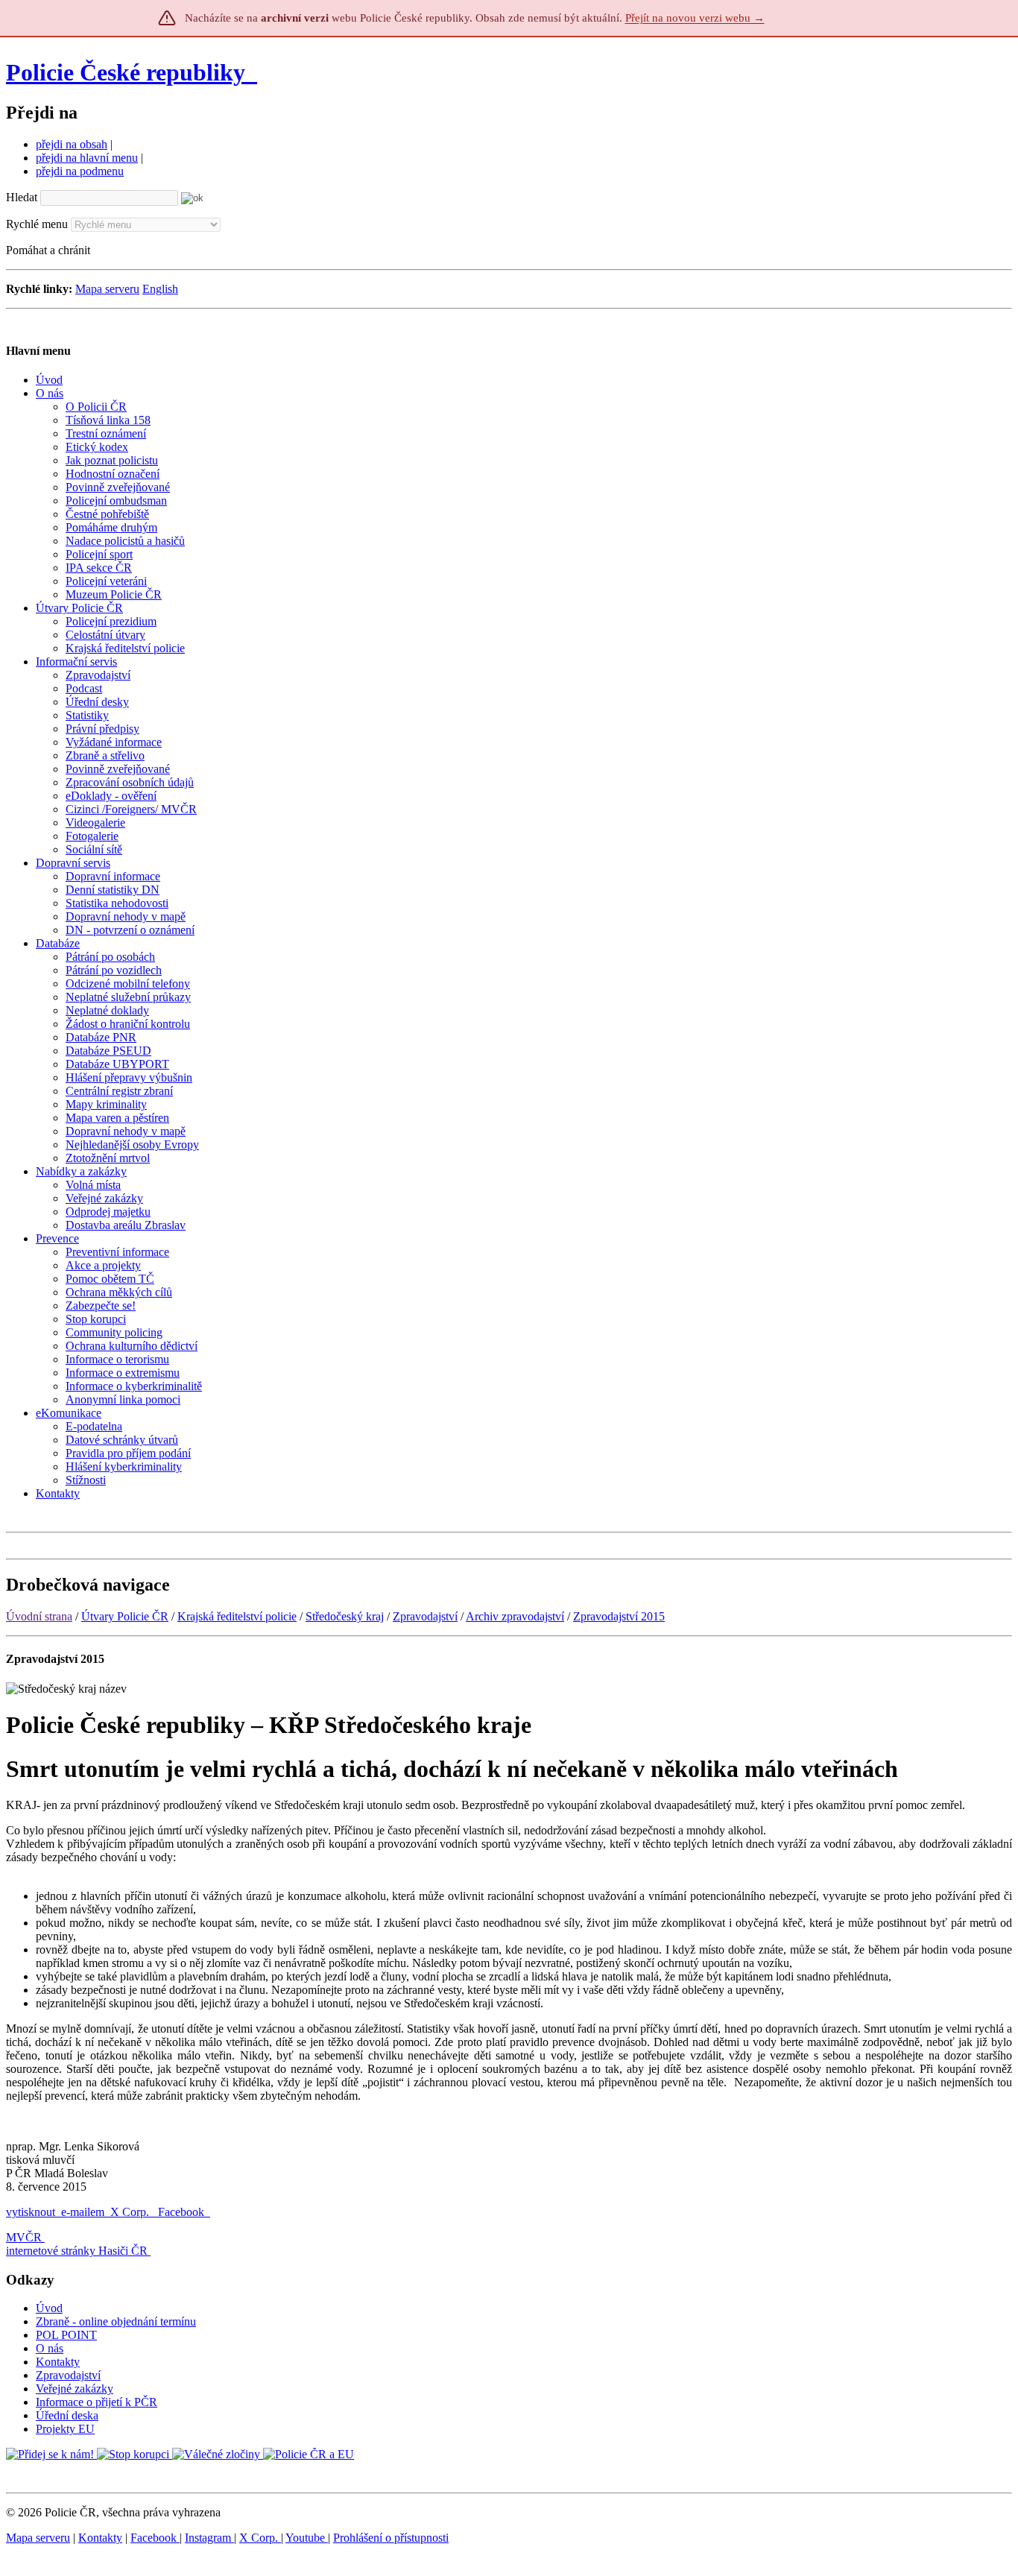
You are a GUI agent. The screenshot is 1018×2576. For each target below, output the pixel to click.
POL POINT (66, 2335)
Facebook (183, 2212)
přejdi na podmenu (80, 171)
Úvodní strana (39, 1616)
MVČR (24, 2237)
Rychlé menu (37, 224)
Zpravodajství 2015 (619, 1616)
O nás (50, 2348)
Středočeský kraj (345, 1616)
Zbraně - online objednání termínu (116, 2321)
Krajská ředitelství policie (237, 1616)
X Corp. (131, 2212)
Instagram (209, 2538)
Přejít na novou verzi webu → (695, 18)
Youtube (307, 2538)
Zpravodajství (425, 1616)
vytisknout (31, 2212)
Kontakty (58, 2362)
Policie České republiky (126, 72)
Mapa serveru (107, 289)
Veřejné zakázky (75, 2389)
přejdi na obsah (72, 144)
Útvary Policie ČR (125, 1616)
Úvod (49, 2308)
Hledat (22, 197)
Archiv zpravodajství (515, 1616)
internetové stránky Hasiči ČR (77, 2251)
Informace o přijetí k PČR (97, 2402)
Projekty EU (65, 2429)
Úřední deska (67, 2415)
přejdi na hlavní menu (87, 158)
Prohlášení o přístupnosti (391, 2538)
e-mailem (83, 2212)
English (160, 289)
